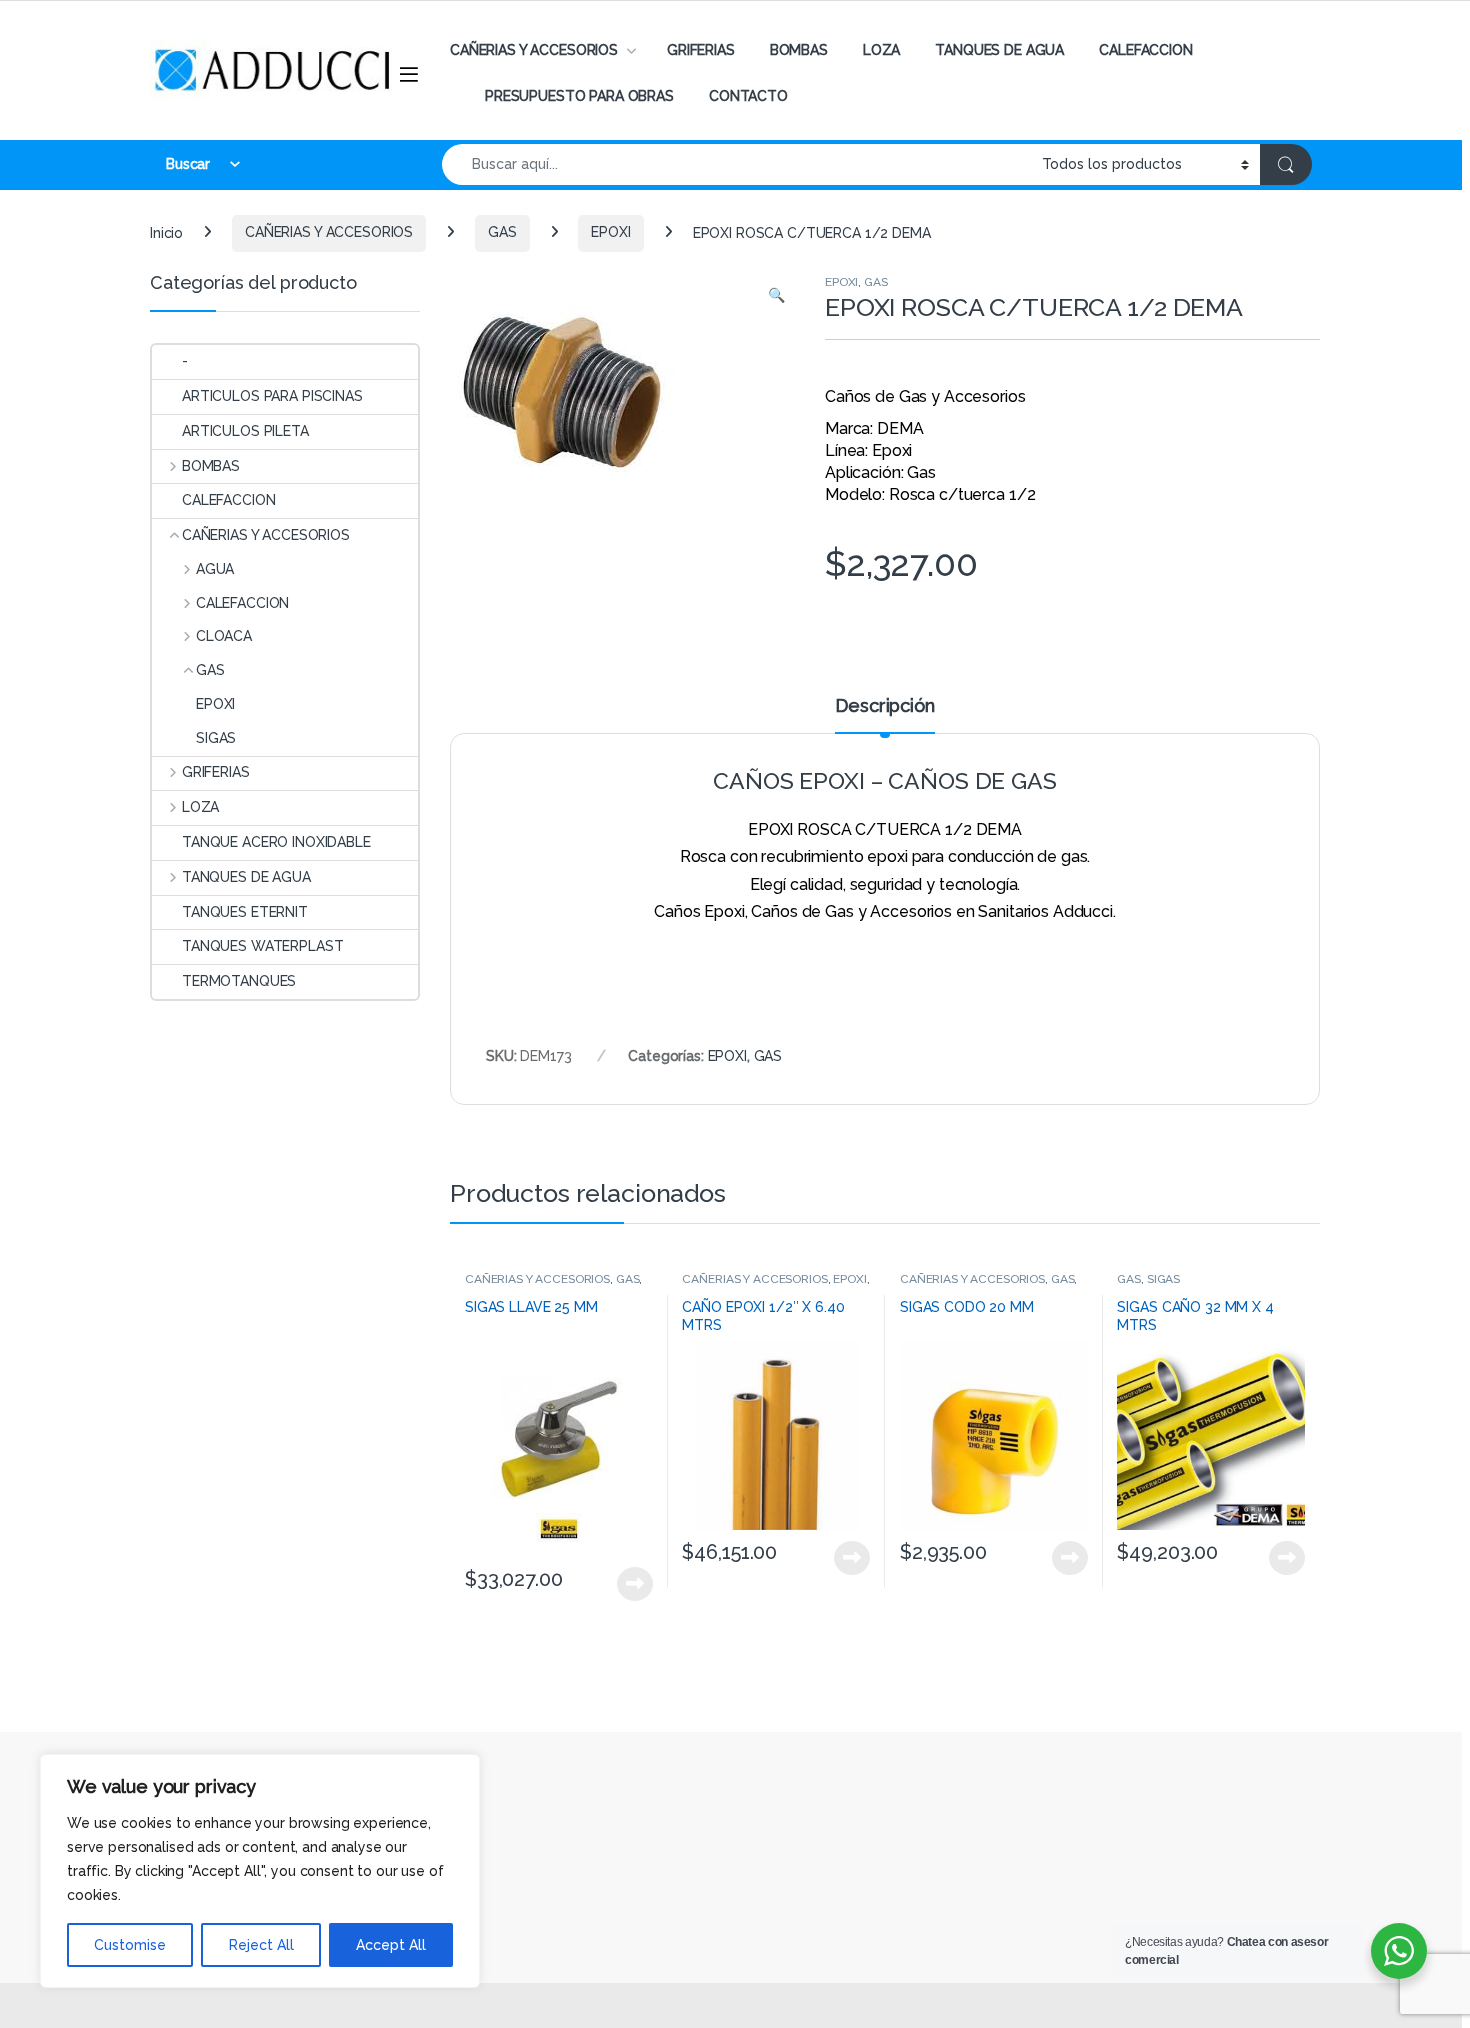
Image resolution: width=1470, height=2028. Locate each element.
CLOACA (224, 636)
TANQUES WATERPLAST (262, 946)
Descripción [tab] (884, 706)
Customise (130, 1945)
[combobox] (736, 164)
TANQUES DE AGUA (999, 50)
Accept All (391, 1945)
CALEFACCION (1145, 50)
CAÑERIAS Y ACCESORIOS (534, 50)
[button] (776, 296)
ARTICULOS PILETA (245, 431)
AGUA (215, 569)
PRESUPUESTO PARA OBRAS (579, 96)
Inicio (166, 232)
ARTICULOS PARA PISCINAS (272, 396)
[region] (260, 1871)
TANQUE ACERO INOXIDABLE (276, 842)
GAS (502, 232)
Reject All (261, 1945)
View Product (626, 1584)
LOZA (881, 50)
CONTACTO (748, 96)
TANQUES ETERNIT (245, 912)
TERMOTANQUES (239, 981)
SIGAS (1163, 1279)
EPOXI (610, 232)
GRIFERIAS (701, 50)
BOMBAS (799, 50)
